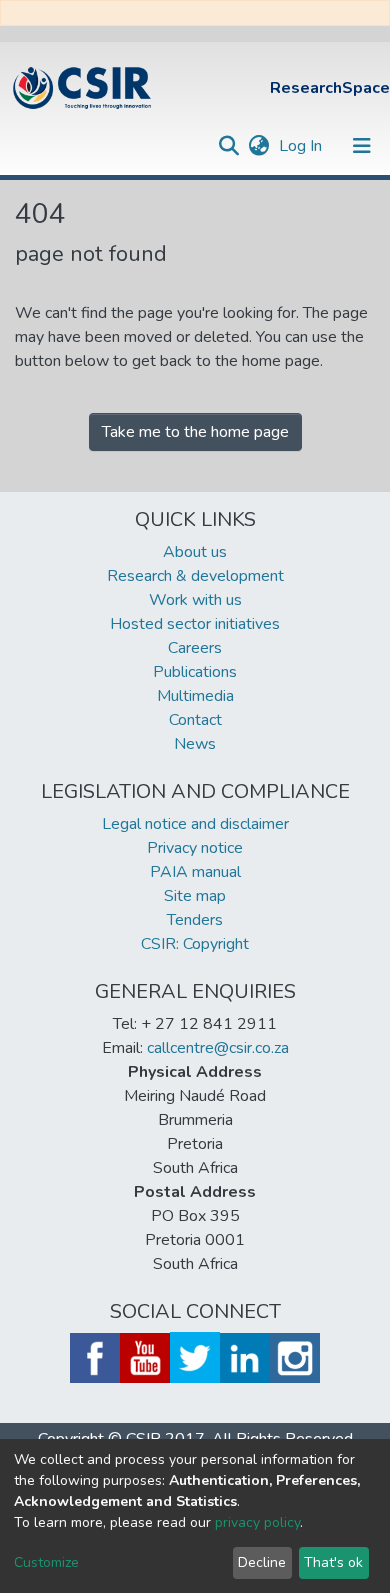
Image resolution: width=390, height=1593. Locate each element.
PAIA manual (195, 872)
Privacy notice (195, 848)
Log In (302, 146)
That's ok (333, 1562)
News (195, 744)
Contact (195, 720)
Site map (195, 896)
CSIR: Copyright (195, 944)
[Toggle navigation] (362, 146)
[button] (258, 146)
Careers (195, 648)
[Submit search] (228, 146)
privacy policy (257, 1522)
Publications (195, 672)
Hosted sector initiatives (195, 624)
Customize (46, 1562)
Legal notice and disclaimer (195, 824)
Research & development (195, 576)
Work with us (195, 600)
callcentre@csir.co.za (218, 1048)
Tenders (195, 920)
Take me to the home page (195, 432)
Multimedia (195, 696)
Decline (262, 1562)
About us (195, 552)
